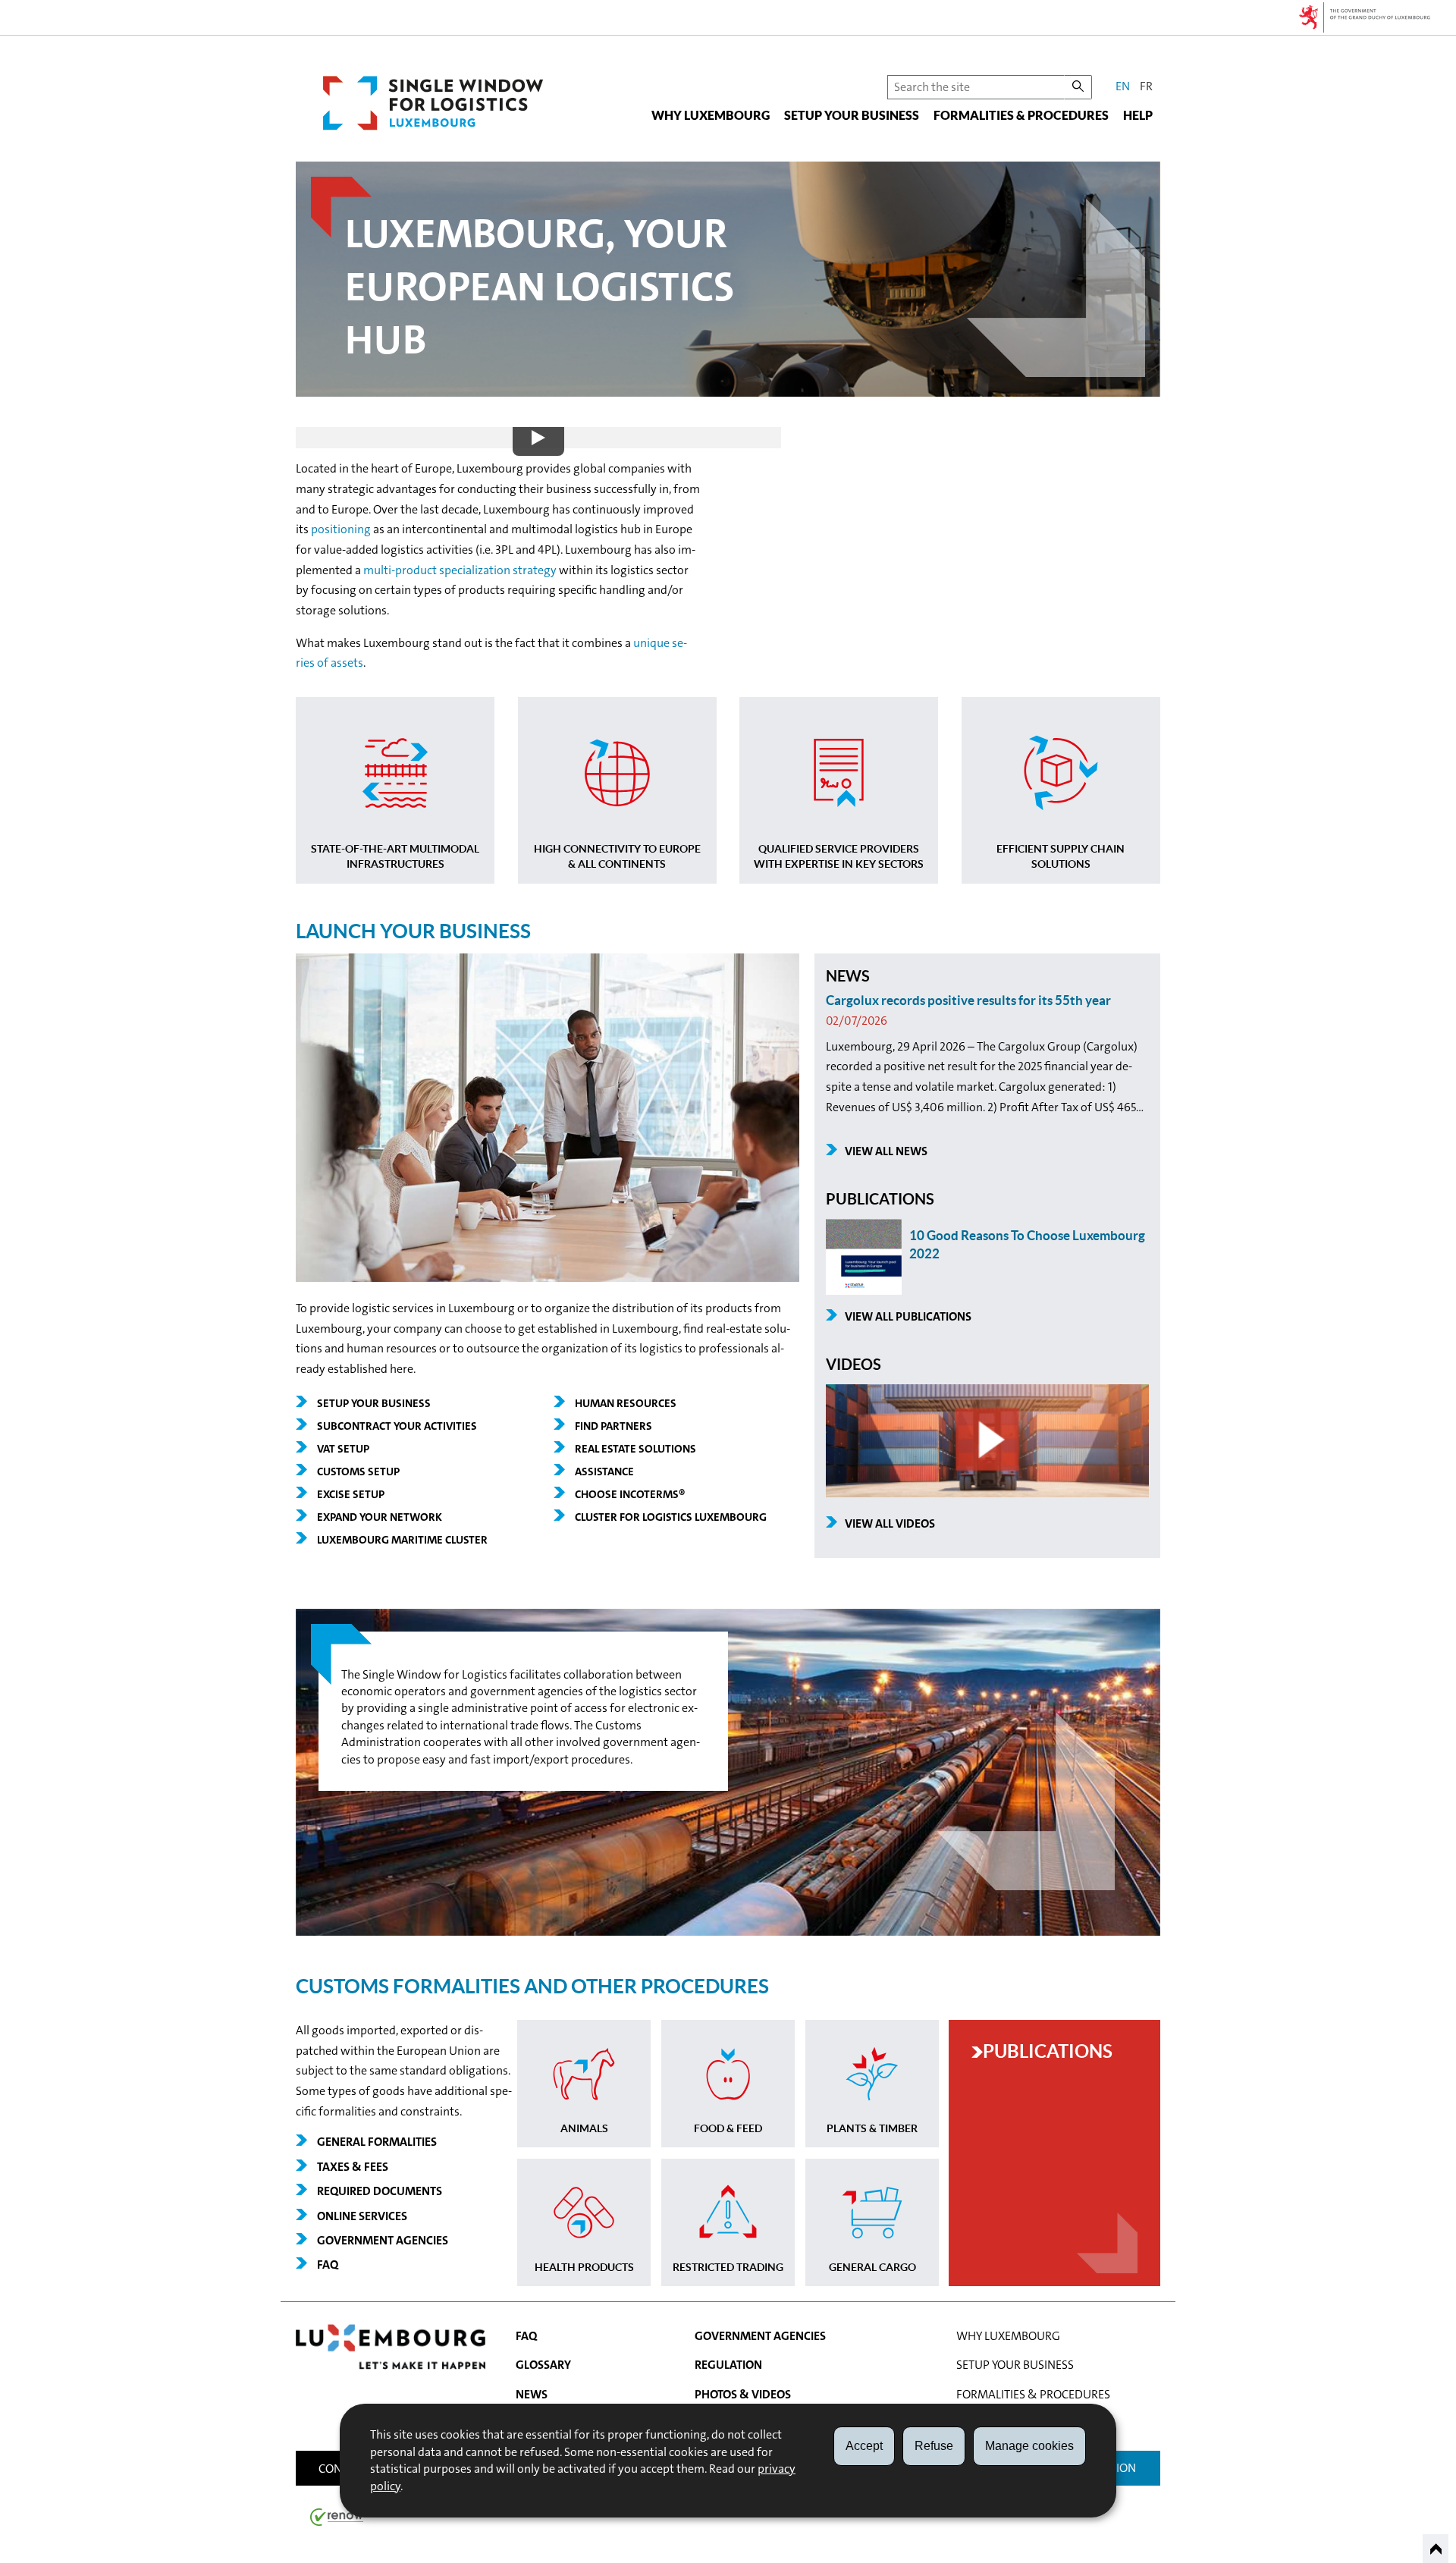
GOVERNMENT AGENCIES (383, 2240)
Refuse (934, 2446)
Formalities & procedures (1021, 115)
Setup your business (852, 115)
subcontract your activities (397, 1426)
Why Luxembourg (711, 115)
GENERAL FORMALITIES (377, 2142)
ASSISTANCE (604, 1472)
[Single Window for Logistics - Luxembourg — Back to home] (433, 103)
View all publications (908, 1316)
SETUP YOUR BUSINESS (374, 1403)
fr (1146, 86)
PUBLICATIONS (1048, 2051)
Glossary (543, 2365)
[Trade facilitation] (728, 1932)
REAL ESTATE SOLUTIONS (635, 1449)
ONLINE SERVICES (362, 2216)
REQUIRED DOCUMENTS (380, 2191)
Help (1138, 115)
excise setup (351, 1494)
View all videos (890, 1523)
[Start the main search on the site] (1078, 87)
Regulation (728, 2365)
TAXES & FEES (353, 2167)
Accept (864, 2446)
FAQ (328, 2265)
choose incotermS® (630, 1494)
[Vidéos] (987, 1493)
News (532, 2394)
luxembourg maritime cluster (402, 1540)
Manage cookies (1029, 2446)
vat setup (343, 1449)
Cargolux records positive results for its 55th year (968, 1000)
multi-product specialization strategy (460, 570)
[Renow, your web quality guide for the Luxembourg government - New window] (337, 2516)
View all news (886, 1151)
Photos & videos (743, 2394)
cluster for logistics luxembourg (671, 1517)
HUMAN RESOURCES (626, 1403)
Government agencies (760, 2336)
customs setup (358, 1472)
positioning (341, 529)
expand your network (380, 1517)
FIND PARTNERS (613, 1426)
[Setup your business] (548, 1278)
